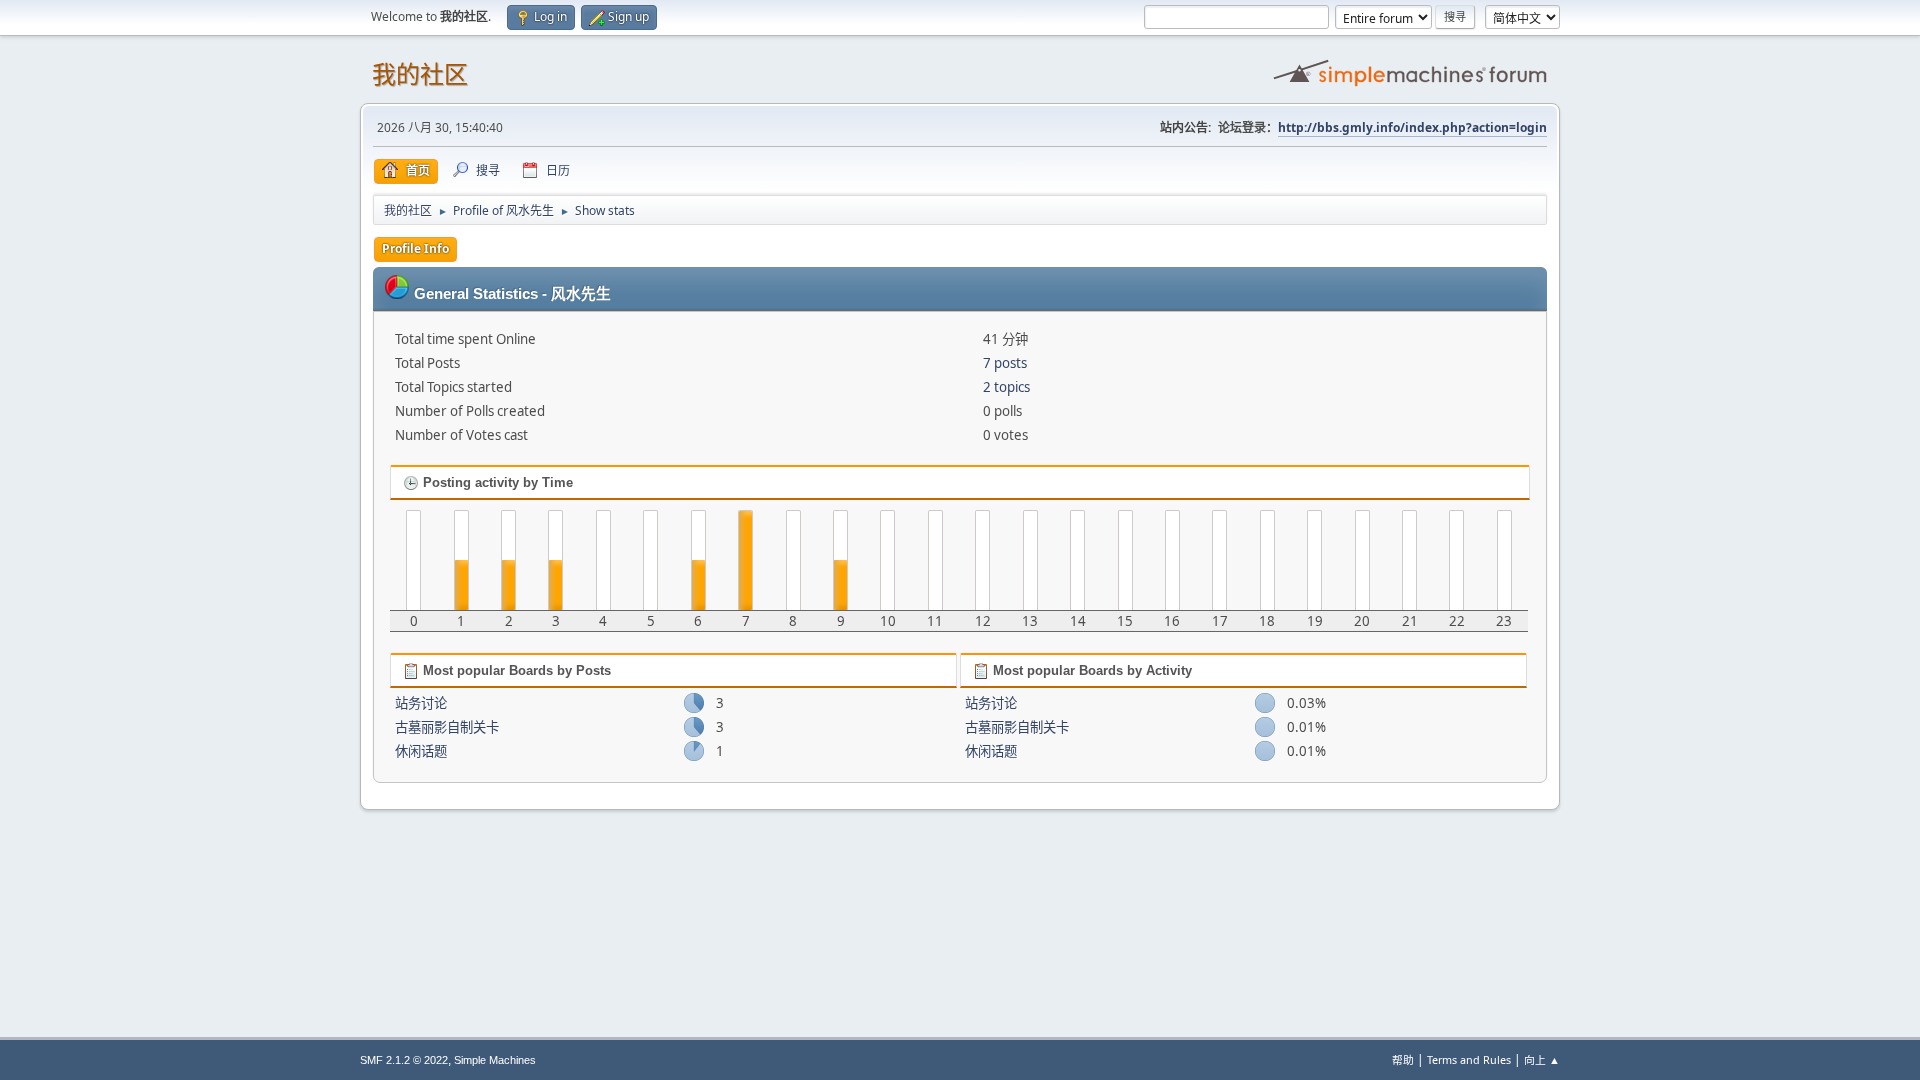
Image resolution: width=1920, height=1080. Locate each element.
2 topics (1006, 387)
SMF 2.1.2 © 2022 (404, 1060)
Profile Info (415, 248)
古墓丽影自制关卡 (447, 727)
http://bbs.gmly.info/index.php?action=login (1412, 127)
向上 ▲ (1542, 1059)
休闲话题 (421, 751)
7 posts (1005, 363)
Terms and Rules (1469, 1059)
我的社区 (420, 74)
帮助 (1403, 1059)
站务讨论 (421, 703)
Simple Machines (495, 1060)
